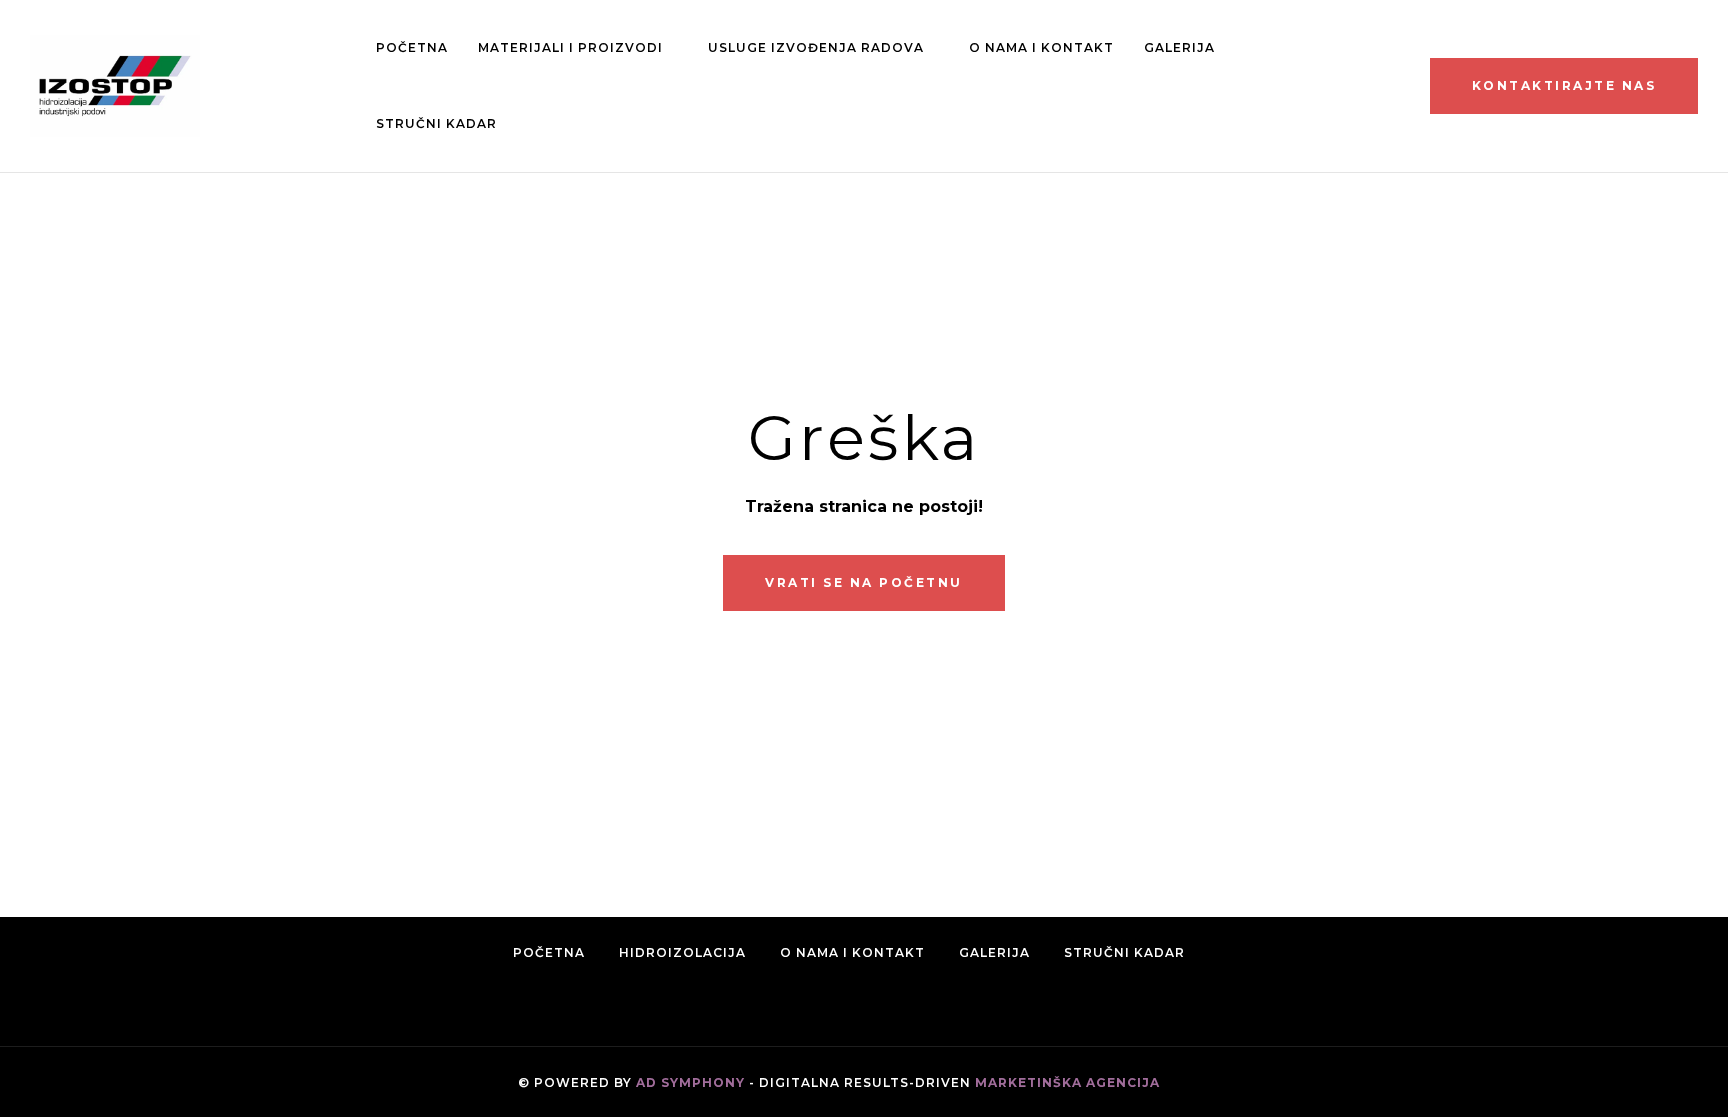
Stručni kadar (436, 123)
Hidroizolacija (682, 952)
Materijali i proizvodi (570, 47)
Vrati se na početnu (864, 582)
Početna (412, 47)
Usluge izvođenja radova (816, 47)
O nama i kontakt (1041, 47)
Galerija (1179, 47)
